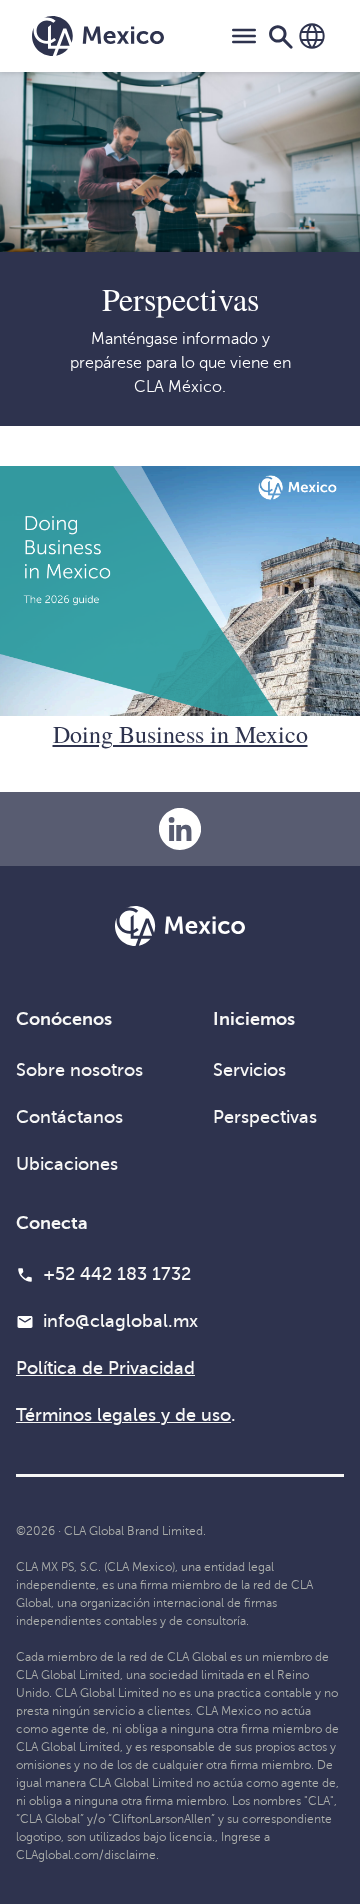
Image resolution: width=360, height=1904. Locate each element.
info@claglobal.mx (120, 1321)
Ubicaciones (67, 1164)
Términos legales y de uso (123, 1415)
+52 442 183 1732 (117, 1274)
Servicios (249, 1070)
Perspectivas (265, 1117)
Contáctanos (69, 1117)
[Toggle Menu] (244, 36)
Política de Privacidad (105, 1368)
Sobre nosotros (79, 1070)
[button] (312, 36)
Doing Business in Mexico (180, 734)
